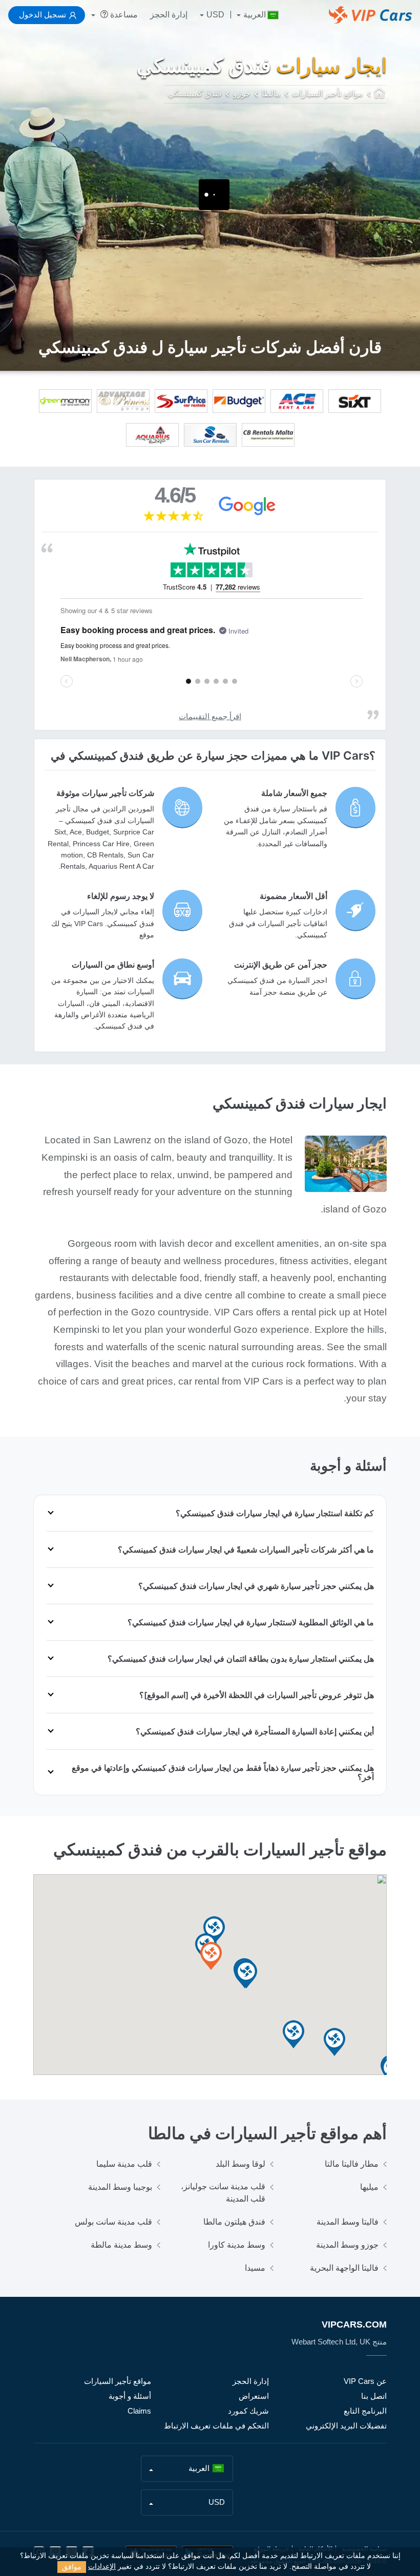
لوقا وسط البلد (240, 2164)
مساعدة (123, 15)
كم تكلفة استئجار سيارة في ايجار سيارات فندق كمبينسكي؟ (275, 1513)
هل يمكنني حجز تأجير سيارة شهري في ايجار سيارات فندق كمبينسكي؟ (256, 1586)
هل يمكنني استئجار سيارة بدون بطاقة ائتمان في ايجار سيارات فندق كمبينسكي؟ (241, 1659)
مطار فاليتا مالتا (352, 2164)
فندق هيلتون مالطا (234, 2222)
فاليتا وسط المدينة (348, 2222)
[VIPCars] (380, 94)
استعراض (254, 2396)
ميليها (369, 2187)
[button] (293, 2035)
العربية (255, 15)
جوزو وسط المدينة (347, 2245)
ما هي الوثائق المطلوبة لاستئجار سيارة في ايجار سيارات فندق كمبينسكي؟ (251, 1622)
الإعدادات (102, 2567)
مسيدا (255, 2268)
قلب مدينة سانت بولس (113, 2222)
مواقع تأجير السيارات (118, 2381)
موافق (72, 2567)
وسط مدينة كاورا (237, 2245)
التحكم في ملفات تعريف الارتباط (216, 2426)
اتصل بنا (374, 2396)
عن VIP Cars (365, 2381)
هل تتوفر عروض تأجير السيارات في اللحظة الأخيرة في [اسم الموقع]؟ (257, 1695)
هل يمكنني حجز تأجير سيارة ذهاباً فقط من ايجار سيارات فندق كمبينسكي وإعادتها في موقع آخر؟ (223, 1772)
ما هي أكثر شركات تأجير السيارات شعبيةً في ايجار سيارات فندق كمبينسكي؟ (246, 1549)
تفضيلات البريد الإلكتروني (346, 2426)
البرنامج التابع (365, 2411)
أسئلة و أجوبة (130, 2396)
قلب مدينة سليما (124, 2164)
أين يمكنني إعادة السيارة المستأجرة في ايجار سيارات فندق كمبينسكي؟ (255, 1731)
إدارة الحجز (169, 15)
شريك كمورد (248, 2411)
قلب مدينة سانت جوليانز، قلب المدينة (223, 2193)
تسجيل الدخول (43, 15)
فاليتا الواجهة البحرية (344, 2268)
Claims (139, 2411)
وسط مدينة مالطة (121, 2245)
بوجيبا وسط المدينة (120, 2187)
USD (215, 15)
